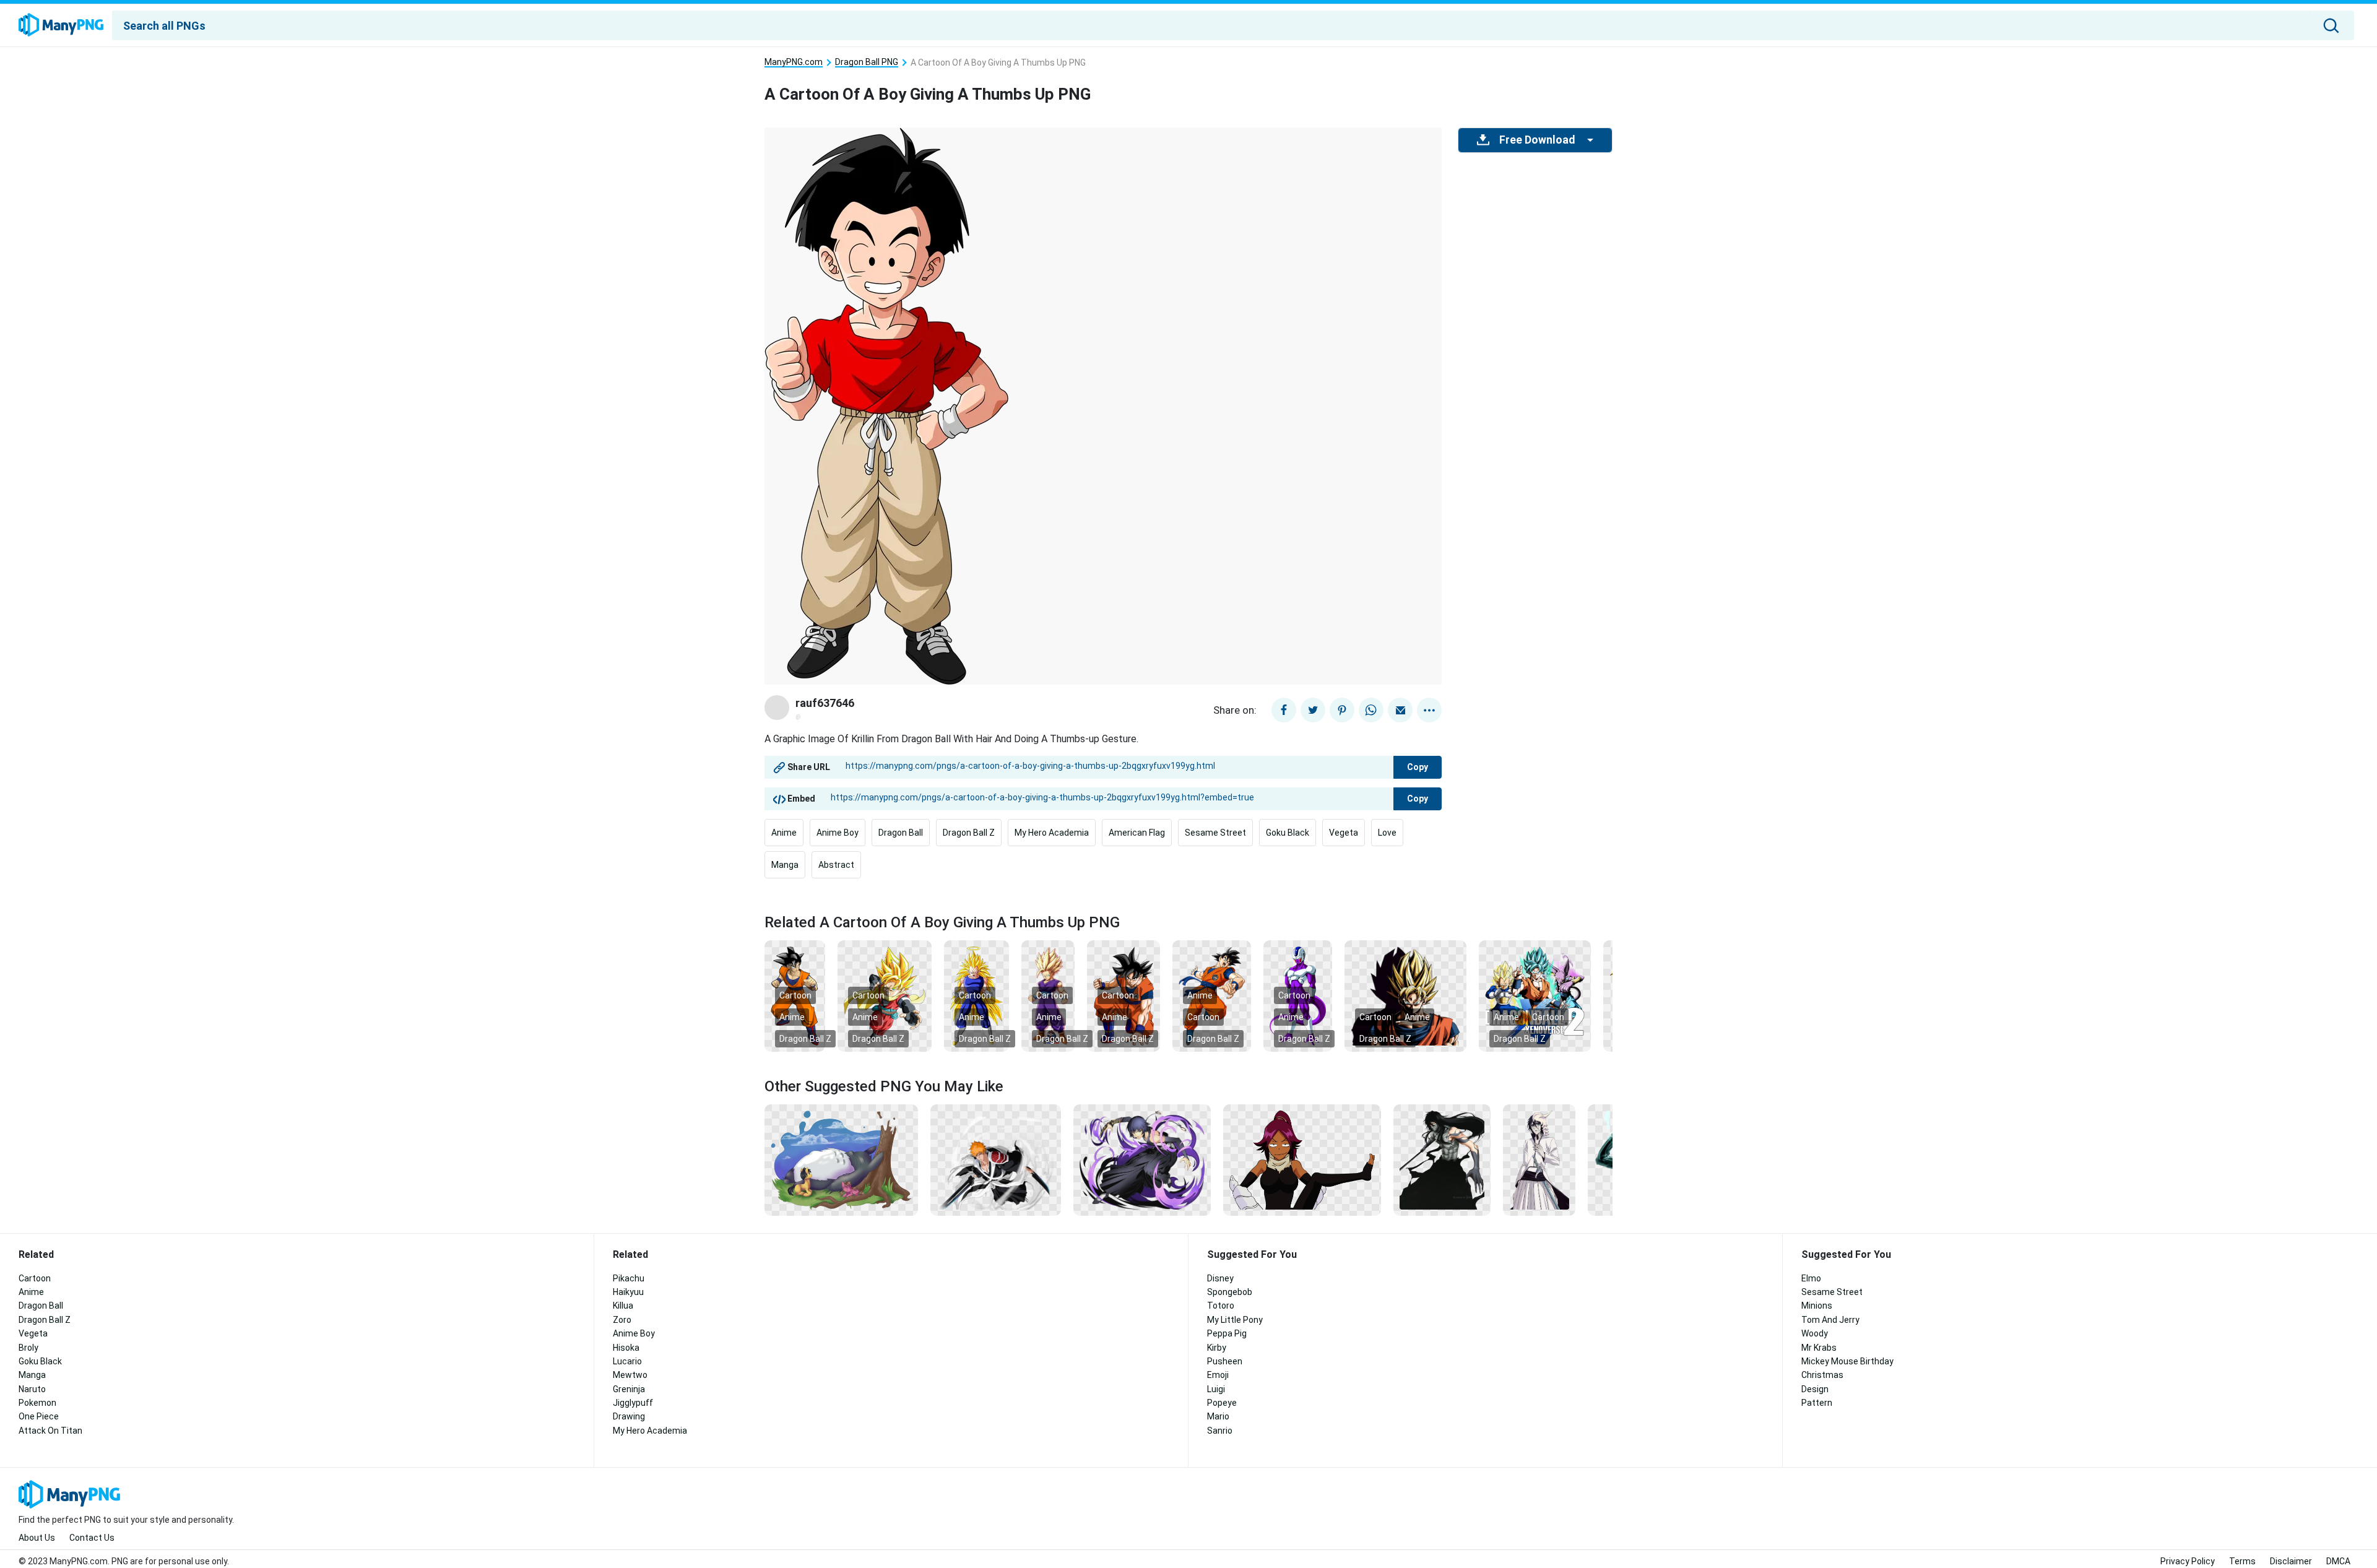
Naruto (32, 1389)
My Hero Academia (1052, 833)
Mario (1218, 1416)
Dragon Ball (901, 833)
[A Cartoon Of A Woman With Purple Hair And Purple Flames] (1142, 1159)
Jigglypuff (633, 1403)
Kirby (1217, 1348)
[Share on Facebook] (1284, 710)
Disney (1220, 1278)
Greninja (629, 1389)
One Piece (39, 1416)
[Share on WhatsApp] (1371, 710)
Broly (28, 1348)
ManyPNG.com (794, 62)
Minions (1817, 1306)
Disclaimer (2291, 1561)
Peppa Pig (1227, 1333)
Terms (2242, 1561)
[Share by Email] (1400, 710)
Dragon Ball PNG (867, 62)
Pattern (1817, 1403)
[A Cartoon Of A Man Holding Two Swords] (996, 1159)
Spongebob (1230, 1292)
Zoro (622, 1320)
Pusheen (1225, 1361)
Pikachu (629, 1278)
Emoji (1218, 1375)
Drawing (629, 1416)
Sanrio (1220, 1431)
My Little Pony (1235, 1320)
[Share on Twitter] (1313, 710)
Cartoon (795, 995)
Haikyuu (628, 1292)
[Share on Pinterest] (1342, 710)
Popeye (1222, 1403)
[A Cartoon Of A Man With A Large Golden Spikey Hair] (1405, 995)
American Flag (1137, 833)
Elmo (1811, 1278)
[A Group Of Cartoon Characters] (1535, 995)
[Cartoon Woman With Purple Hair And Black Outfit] (1302, 1159)
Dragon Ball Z (969, 833)
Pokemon (37, 1403)
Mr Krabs (1819, 1348)
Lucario (627, 1361)
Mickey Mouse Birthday (1847, 1361)
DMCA (2338, 1561)
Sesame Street (1215, 833)
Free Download (1537, 140)
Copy (1418, 767)
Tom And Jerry (1830, 1320)
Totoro (1221, 1306)
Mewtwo (630, 1375)
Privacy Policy (2188, 1561)
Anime (784, 833)
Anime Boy (838, 833)
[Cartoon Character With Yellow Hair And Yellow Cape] (885, 995)
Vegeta (1344, 833)
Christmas (1822, 1375)
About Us (37, 1538)
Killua (623, 1306)
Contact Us (92, 1538)
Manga (785, 865)
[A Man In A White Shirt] (1539, 1159)
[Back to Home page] (61, 25)
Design (1815, 1389)
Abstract (836, 865)
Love (1387, 833)
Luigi (1216, 1389)
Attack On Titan (50, 1431)
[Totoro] (841, 1159)
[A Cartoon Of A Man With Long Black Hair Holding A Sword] (1442, 1159)
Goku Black (1288, 833)
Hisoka (626, 1348)
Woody (1815, 1333)
